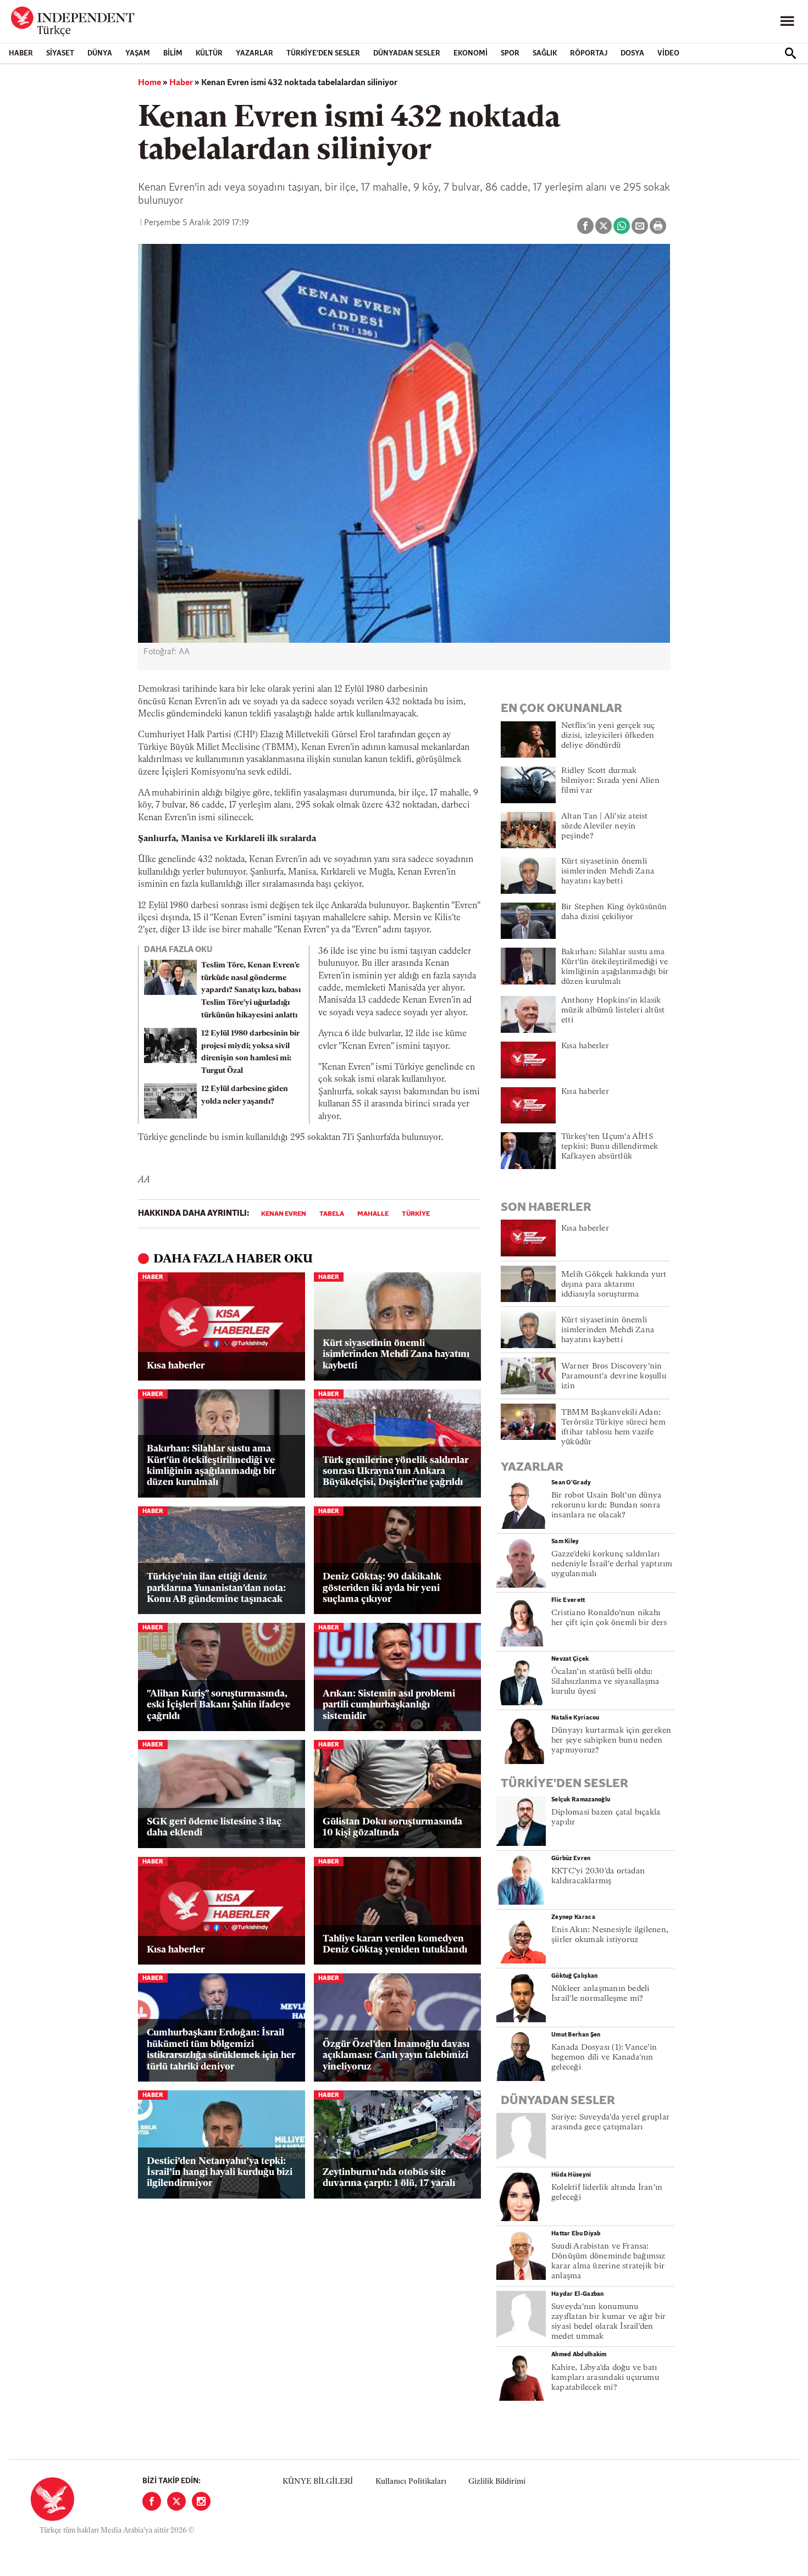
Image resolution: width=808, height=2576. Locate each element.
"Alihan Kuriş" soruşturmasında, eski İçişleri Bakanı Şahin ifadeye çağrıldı (218, 1705)
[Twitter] (176, 2501)
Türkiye (416, 1214)
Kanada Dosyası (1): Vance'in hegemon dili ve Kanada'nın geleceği (604, 2058)
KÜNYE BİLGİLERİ (318, 2482)
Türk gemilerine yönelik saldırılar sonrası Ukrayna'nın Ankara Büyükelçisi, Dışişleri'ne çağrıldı (395, 1472)
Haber (21, 54)
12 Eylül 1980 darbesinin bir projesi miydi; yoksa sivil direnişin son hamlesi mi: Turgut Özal (250, 1052)
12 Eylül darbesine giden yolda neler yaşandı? (245, 1095)
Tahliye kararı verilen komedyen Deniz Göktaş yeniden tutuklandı (395, 1944)
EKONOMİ (471, 54)
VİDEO (668, 54)
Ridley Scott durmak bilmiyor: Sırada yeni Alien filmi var (610, 781)
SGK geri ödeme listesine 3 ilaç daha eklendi (214, 1827)
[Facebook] (152, 2501)
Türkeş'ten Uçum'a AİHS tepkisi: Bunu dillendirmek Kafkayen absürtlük (610, 1147)
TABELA (332, 1214)
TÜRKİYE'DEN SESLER (323, 54)
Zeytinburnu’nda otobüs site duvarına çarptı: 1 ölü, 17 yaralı (389, 2178)
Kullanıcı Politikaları (411, 2482)
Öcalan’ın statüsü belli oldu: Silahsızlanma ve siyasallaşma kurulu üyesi (605, 1682)
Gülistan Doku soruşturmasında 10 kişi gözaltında (392, 1827)
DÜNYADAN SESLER (407, 54)
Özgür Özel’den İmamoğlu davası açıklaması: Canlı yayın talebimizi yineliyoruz (396, 2056)
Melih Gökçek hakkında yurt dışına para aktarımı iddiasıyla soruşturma (614, 1285)
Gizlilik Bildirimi (497, 2482)
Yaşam (138, 54)
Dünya (100, 54)
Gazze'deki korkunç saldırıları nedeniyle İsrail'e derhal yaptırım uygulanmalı (612, 1564)
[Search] (790, 53)
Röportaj (589, 54)
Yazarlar (254, 54)
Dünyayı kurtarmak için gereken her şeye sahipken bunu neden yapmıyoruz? (611, 1741)
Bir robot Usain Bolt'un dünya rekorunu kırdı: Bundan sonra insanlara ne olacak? (606, 1506)
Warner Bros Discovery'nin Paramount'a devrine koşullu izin (614, 1376)
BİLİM (173, 54)
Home (150, 83)
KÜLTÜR (209, 54)
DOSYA (632, 54)
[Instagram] (201, 2501)
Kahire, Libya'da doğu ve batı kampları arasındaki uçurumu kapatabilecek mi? (605, 2378)
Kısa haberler (176, 1366)
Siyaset (60, 54)
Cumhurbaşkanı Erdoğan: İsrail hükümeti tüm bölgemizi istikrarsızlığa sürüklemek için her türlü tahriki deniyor (221, 2050)
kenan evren (284, 1214)
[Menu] (787, 21)
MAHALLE (373, 1214)
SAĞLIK (545, 54)
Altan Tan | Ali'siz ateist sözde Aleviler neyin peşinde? (605, 827)
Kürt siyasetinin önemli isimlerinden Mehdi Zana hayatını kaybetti (396, 1355)
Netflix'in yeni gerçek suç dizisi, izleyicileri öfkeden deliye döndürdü (608, 736)
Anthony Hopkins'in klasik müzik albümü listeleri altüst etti (613, 1011)
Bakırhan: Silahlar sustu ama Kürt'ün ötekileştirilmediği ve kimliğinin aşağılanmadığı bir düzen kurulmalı (211, 1466)
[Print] (658, 226)
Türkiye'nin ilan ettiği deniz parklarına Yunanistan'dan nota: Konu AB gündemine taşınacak (216, 1588)
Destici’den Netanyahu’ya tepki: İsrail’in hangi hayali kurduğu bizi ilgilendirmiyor (220, 2173)
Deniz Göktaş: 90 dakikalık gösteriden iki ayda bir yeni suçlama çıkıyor (382, 1588)
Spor (510, 54)
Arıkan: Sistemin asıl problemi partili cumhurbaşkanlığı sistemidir (389, 1705)
